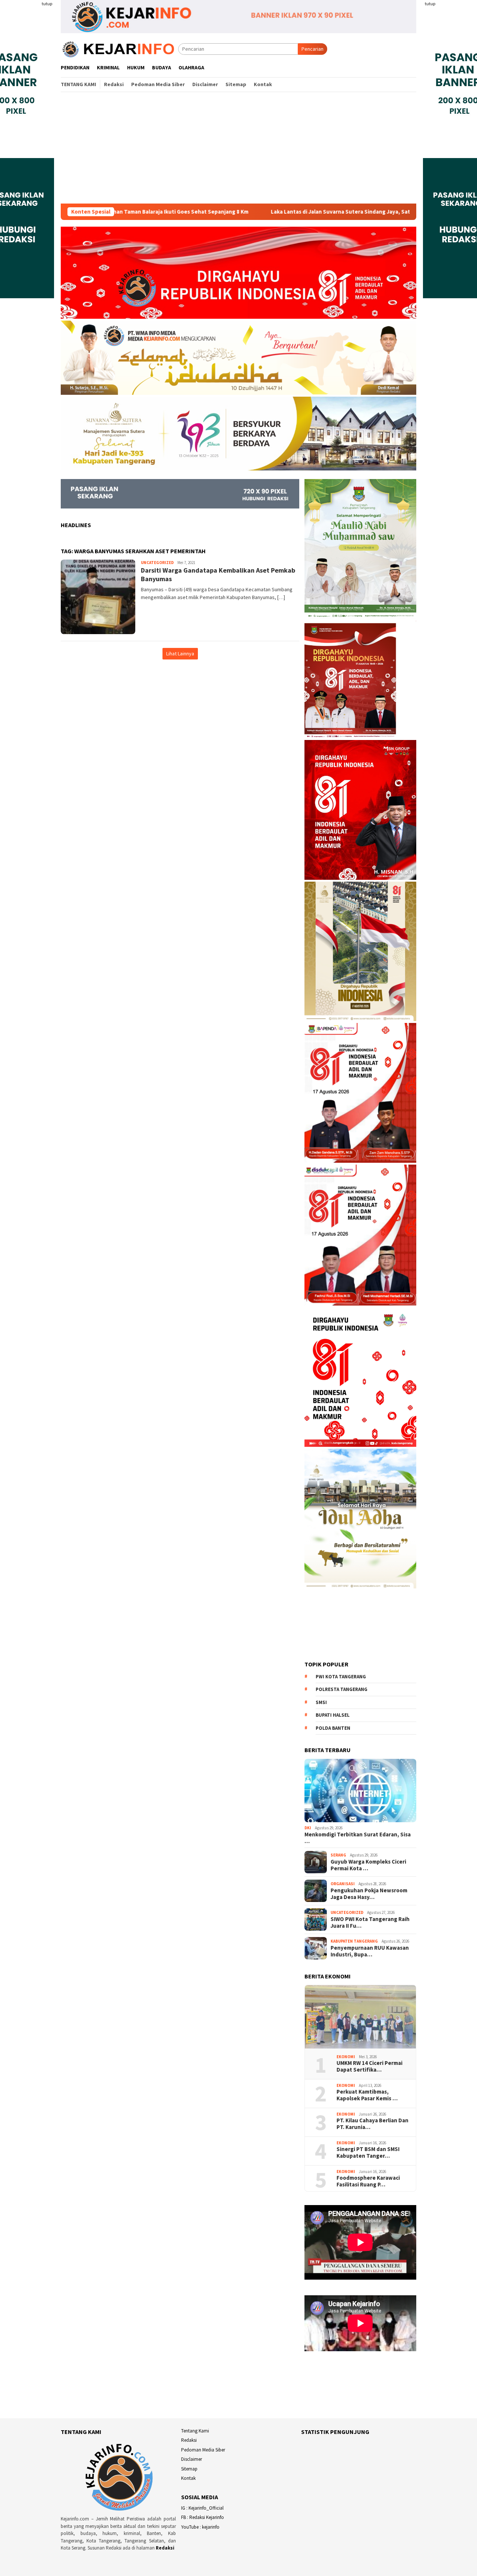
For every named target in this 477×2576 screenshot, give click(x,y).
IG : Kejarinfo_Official (202, 2508)
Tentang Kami (195, 2431)
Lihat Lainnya (180, 654)
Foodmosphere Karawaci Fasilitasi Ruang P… (368, 2181)
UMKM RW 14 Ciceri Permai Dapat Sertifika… (369, 2066)
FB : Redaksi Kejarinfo (203, 2517)
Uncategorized (157, 563)
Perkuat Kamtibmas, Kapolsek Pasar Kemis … (367, 2095)
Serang (338, 1855)
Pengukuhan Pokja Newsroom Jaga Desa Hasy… (369, 1894)
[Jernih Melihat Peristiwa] (119, 48)
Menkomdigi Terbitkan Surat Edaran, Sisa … (358, 1838)
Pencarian (312, 49)
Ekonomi (346, 2057)
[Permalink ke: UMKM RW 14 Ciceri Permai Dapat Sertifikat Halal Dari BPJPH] (360, 2017)
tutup (47, 4)
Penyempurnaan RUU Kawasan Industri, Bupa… (370, 1951)
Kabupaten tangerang (354, 1941)
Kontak (188, 2478)
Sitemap (189, 2469)
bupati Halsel (333, 1715)
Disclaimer (192, 2459)
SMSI (321, 1702)
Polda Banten (333, 1728)
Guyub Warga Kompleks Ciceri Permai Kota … (368, 1865)
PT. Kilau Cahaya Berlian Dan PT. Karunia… (372, 2124)
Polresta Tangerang (342, 1689)
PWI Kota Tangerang (341, 1677)
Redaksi (165, 2548)
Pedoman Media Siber (203, 2450)
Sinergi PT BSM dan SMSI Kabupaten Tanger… (368, 2153)
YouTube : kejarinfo (200, 2527)
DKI (308, 1828)
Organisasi (343, 1884)
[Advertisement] (238, 148)
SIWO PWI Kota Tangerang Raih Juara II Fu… (370, 1922)
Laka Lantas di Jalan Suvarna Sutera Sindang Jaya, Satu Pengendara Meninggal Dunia (292, 212)
